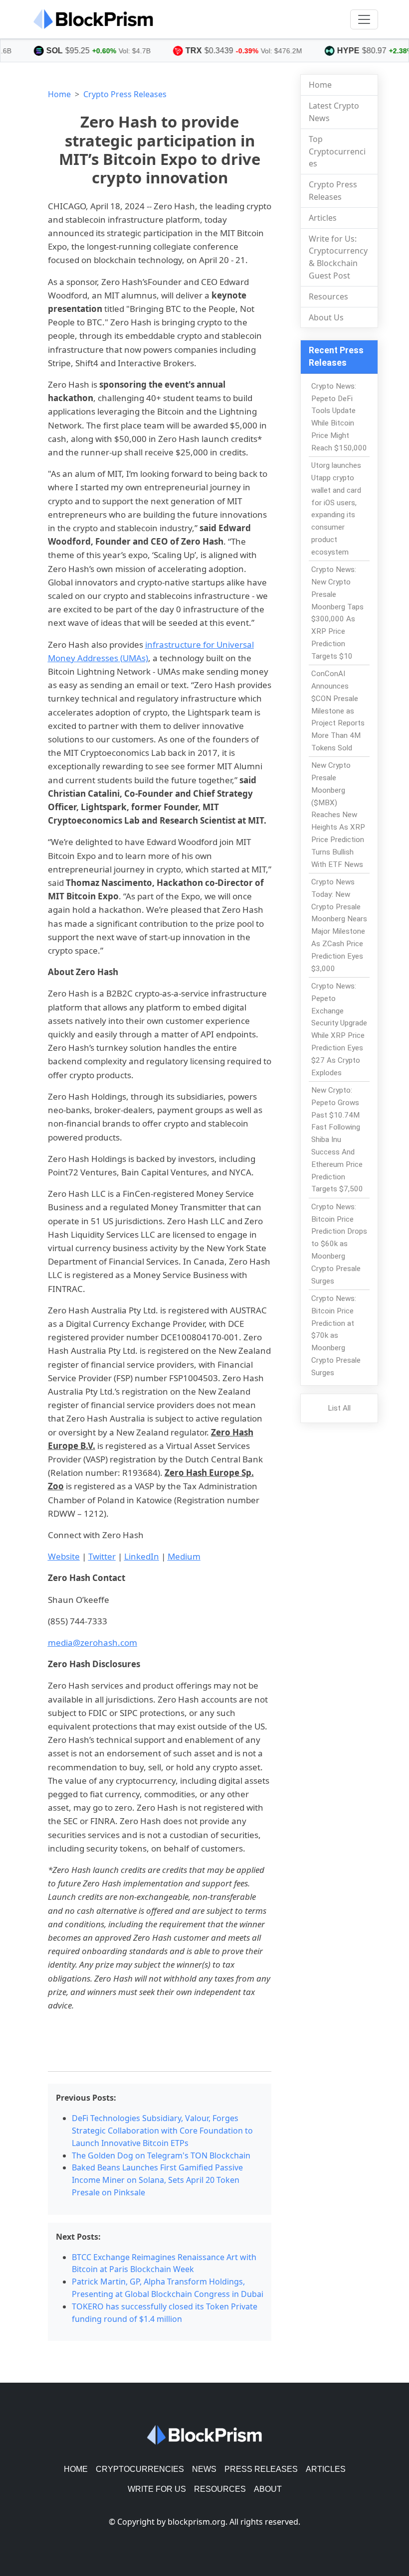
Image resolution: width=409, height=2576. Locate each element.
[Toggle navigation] (364, 19)
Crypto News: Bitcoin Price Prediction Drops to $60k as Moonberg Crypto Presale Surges (339, 1244)
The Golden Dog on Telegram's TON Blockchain (161, 2155)
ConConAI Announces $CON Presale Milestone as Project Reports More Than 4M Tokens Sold (338, 711)
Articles (323, 218)
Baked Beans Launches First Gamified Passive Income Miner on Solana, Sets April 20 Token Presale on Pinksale (157, 2180)
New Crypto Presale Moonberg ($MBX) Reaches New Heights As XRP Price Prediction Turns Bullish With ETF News (338, 815)
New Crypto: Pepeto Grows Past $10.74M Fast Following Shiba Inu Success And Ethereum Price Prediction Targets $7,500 (337, 1140)
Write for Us (157, 2489)
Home (59, 94)
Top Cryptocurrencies (337, 151)
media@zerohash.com (93, 1643)
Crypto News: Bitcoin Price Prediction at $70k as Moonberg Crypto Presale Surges (336, 1336)
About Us (326, 317)
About (268, 2489)
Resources (328, 296)
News (204, 2469)
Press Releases (261, 2469)
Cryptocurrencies (140, 2469)
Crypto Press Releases (125, 94)
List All (339, 1408)
